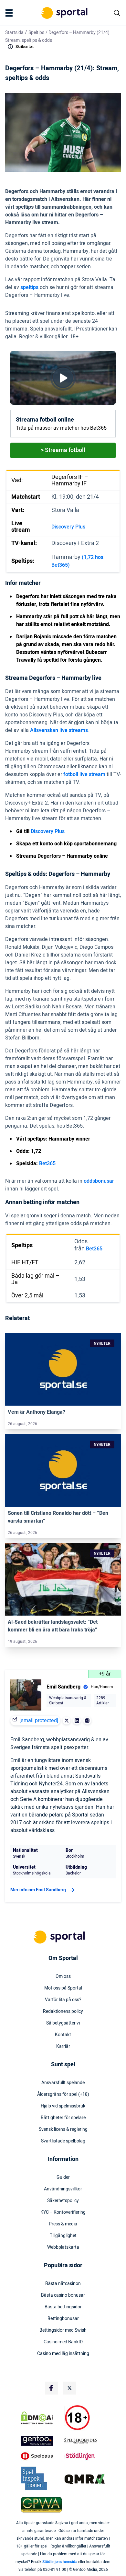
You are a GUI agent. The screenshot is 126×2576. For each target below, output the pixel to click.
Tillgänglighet (63, 2236)
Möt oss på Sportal (63, 1988)
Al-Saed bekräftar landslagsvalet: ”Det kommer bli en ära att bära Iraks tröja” (53, 1626)
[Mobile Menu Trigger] (10, 13)
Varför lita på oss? (63, 2000)
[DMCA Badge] (41, 2418)
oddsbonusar (99, 1181)
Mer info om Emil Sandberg (38, 1890)
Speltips (36, 33)
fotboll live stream (84, 774)
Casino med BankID (63, 2342)
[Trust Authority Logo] (41, 2441)
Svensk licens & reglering (63, 2129)
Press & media (63, 2224)
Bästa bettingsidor (63, 2307)
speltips (29, 287)
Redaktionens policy (63, 2012)
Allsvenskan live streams (59, 730)
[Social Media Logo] (51, 2388)
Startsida (14, 33)
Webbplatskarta (63, 2247)
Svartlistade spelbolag (63, 2141)
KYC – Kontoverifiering (63, 2212)
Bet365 (47, 1164)
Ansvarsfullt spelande (63, 2083)
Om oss (63, 1977)
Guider (63, 2177)
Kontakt (63, 2035)
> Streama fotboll (63, 450)
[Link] (63, 1369)
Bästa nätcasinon (63, 2284)
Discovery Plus (68, 527)
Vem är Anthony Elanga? (37, 1412)
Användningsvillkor (63, 2189)
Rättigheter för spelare (63, 2118)
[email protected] (39, 1721)
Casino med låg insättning (63, 2354)
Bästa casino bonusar (63, 2295)
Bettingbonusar (63, 2319)
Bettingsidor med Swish (63, 2330)
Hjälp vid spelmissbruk (63, 2106)
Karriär (63, 2047)
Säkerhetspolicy (63, 2201)
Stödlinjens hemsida (60, 2562)
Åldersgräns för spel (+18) (63, 2094)
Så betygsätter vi (63, 2023)
